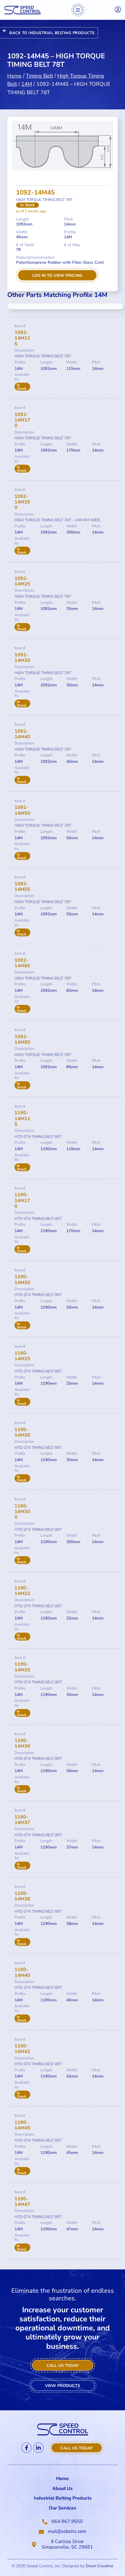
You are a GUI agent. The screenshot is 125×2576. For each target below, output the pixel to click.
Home (14, 76)
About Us (63, 2488)
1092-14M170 (22, 420)
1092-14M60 (22, 963)
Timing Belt (39, 76)
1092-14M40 (22, 734)
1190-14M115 (22, 1118)
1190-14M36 (22, 1743)
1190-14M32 (22, 1591)
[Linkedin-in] (38, 2448)
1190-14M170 (22, 1200)
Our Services (63, 2508)
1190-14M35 (22, 1667)
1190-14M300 (22, 1512)
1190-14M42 (22, 2049)
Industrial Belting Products (63, 2498)
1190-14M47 (22, 2202)
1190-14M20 (22, 1280)
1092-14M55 (22, 887)
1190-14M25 (22, 1356)
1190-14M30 (22, 1432)
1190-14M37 (22, 1820)
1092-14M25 (22, 581)
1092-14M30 (22, 658)
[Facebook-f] (26, 2448)
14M (27, 84)
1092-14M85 (22, 1039)
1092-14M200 (22, 502)
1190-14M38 (22, 1896)
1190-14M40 (22, 1972)
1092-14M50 (22, 810)
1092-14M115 (22, 338)
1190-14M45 (22, 2125)
